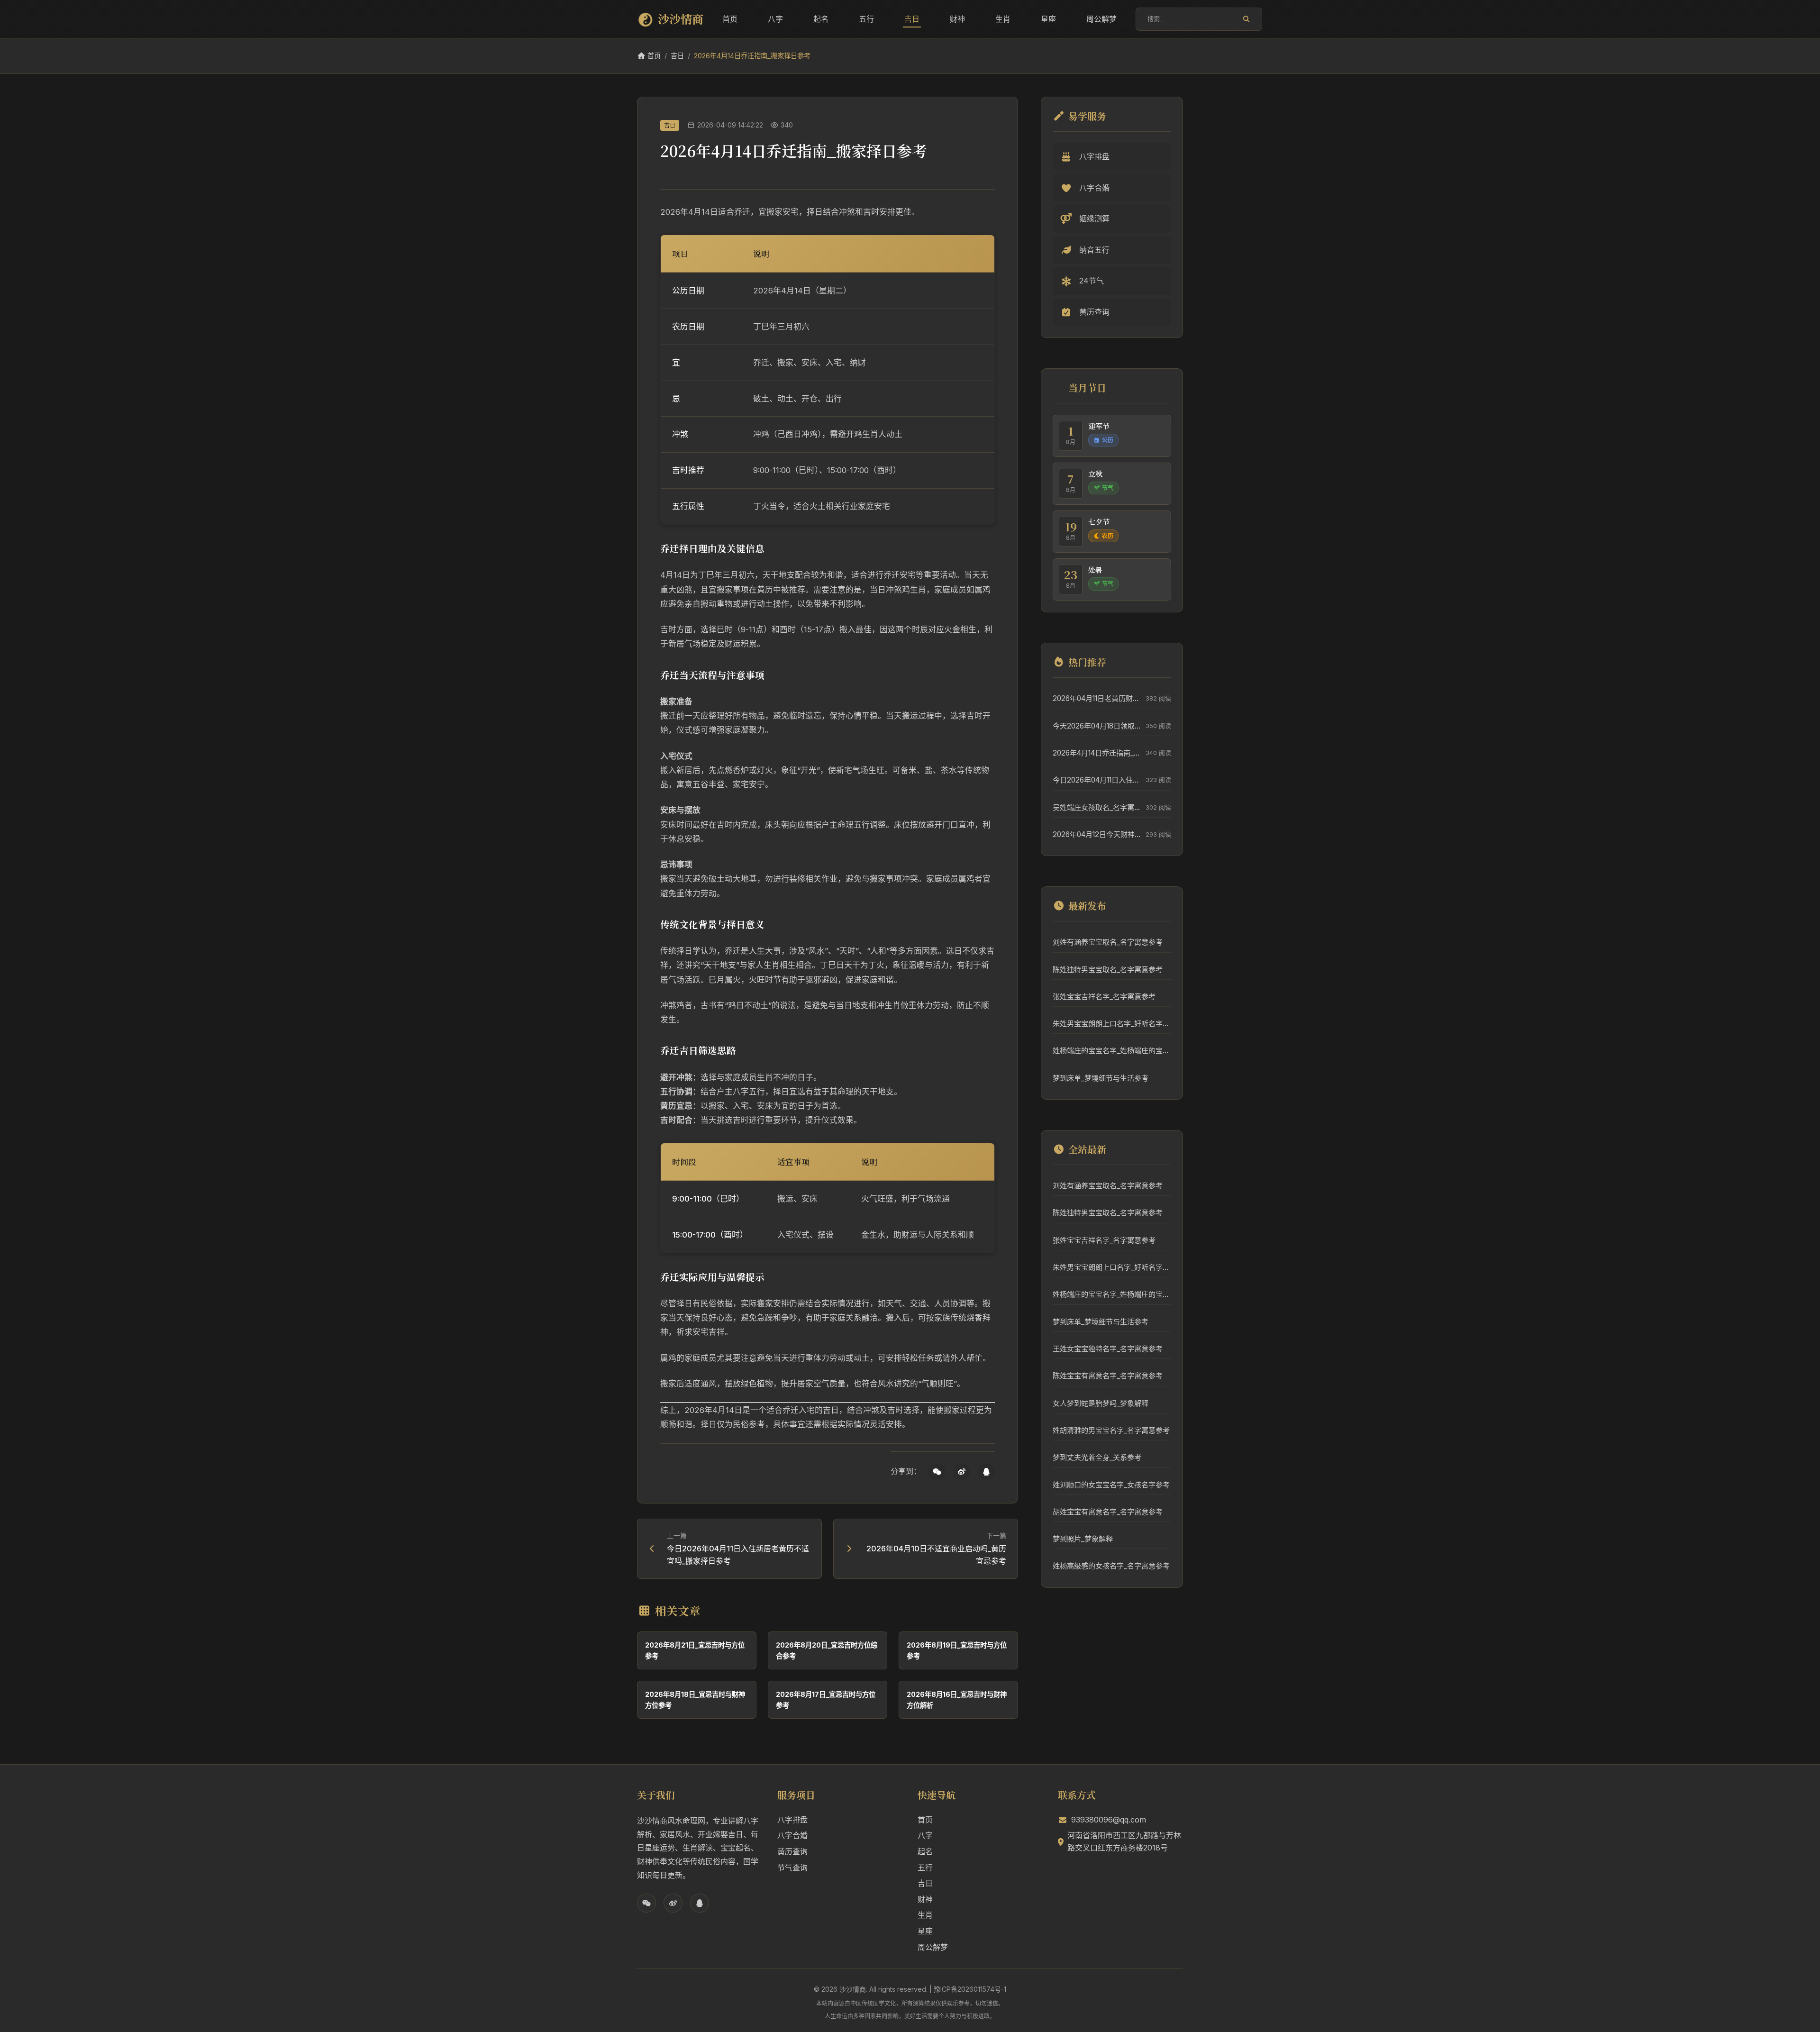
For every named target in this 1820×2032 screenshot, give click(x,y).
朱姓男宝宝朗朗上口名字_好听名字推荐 (1112, 1024)
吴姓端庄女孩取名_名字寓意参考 (1097, 807)
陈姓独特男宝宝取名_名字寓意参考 (1108, 970)
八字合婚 (792, 1835)
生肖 (1003, 19)
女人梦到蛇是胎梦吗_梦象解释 (1101, 1403)
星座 (1048, 19)
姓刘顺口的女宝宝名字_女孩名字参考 (1111, 1485)
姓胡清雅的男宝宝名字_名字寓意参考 (1111, 1430)
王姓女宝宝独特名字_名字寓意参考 (1108, 1349)
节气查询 (792, 1868)
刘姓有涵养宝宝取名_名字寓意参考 (1108, 942)
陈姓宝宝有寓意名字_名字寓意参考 (1108, 1376)
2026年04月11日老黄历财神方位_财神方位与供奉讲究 (1097, 698)
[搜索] (1246, 19)
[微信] (937, 1472)
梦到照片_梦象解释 (1083, 1539)
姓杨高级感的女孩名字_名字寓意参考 (1111, 1566)
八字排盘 (792, 1820)
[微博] (962, 1472)
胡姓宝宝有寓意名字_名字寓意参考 (1108, 1512)
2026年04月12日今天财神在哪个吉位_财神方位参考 (1097, 834)
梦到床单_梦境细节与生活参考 (1101, 1078)
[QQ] (986, 1472)
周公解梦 (1101, 19)
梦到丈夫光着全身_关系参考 (1097, 1457)
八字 (775, 19)
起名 (821, 19)
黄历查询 (792, 1851)
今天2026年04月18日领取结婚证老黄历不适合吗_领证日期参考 (1097, 726)
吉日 (912, 19)
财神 (957, 19)
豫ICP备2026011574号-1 (970, 1989)
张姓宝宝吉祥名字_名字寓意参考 (1104, 997)
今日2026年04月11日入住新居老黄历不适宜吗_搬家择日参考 (1097, 780)
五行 (866, 19)
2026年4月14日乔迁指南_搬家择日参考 (1097, 753)
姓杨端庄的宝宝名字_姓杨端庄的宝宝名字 (1112, 1051)
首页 (730, 19)
